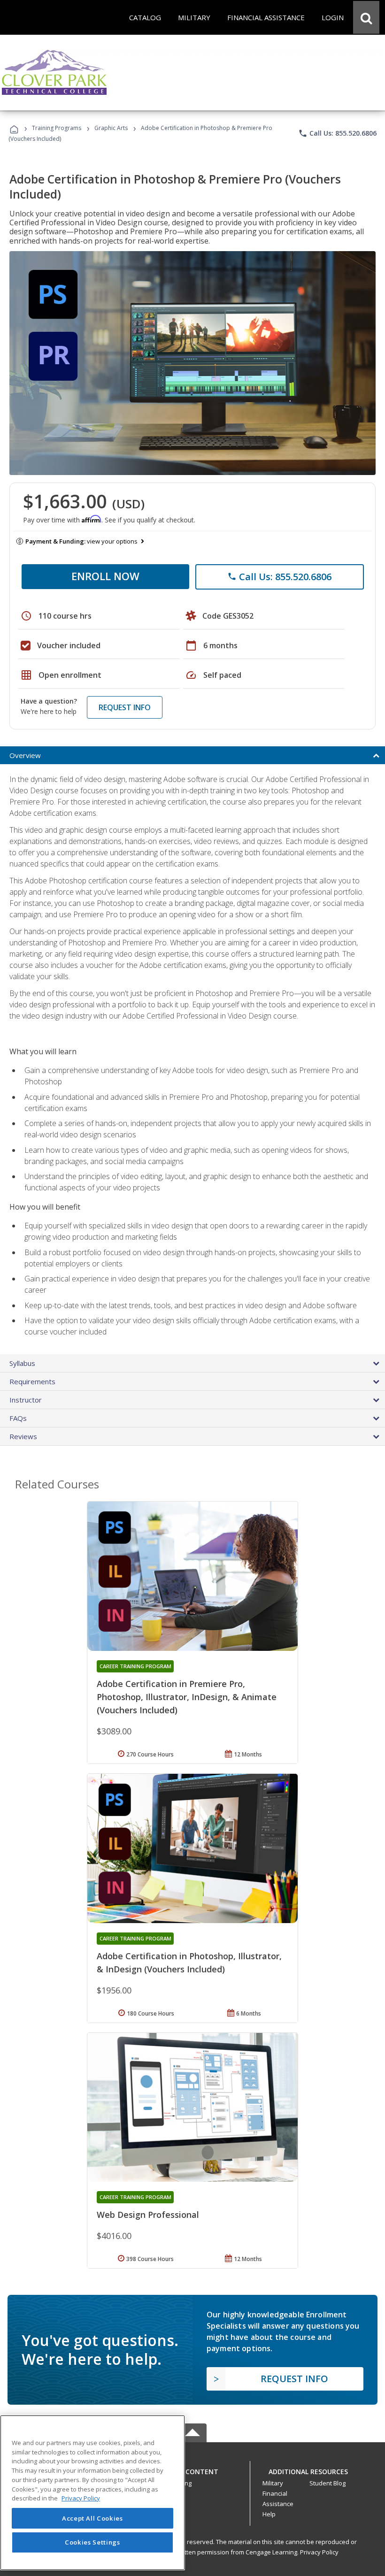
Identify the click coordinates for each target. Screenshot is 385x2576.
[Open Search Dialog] (366, 17)
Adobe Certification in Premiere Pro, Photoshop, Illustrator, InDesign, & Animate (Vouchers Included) (187, 1697)
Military (273, 2483)
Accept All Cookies (92, 2518)
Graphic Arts (111, 128)
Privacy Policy (319, 2552)
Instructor (26, 1400)
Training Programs (57, 128)
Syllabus (22, 1363)
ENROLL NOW (105, 576)
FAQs (18, 1418)
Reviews (23, 1436)
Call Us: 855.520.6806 (337, 133)
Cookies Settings (92, 2542)
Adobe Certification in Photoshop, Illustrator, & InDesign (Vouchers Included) (189, 1963)
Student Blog (327, 2483)
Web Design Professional (148, 2215)
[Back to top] (192, 2469)
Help (269, 2514)
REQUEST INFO (125, 707)
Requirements (32, 1381)
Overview (25, 755)
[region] (92, 2493)
